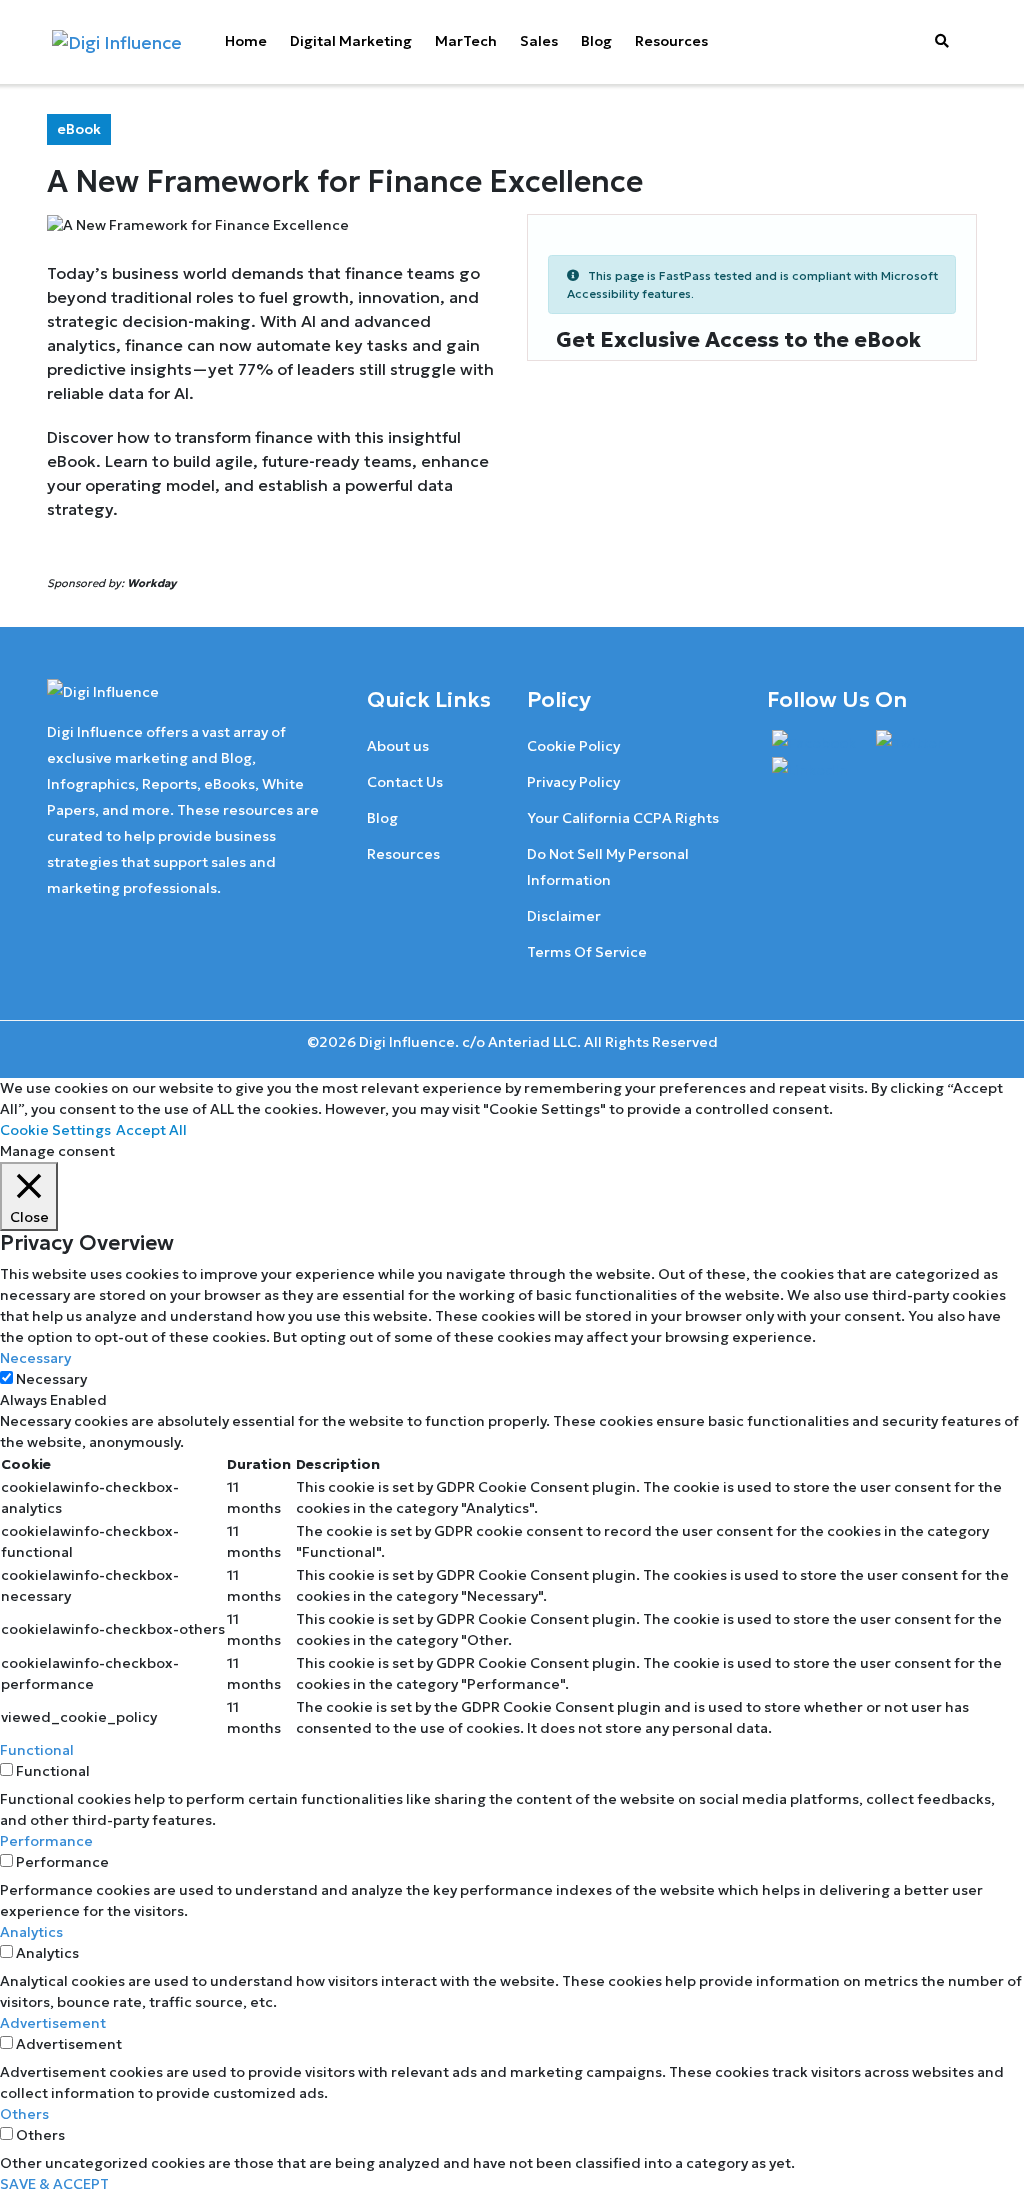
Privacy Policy (573, 782)
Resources (671, 41)
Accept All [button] (151, 1130)
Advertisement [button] (53, 2023)
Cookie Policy (573, 746)
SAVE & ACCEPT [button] (54, 2184)
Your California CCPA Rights (623, 818)
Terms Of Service (587, 952)
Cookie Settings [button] (55, 1130)
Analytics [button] (31, 1932)
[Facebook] (814, 742)
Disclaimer (564, 916)
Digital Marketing (351, 41)
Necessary (51, 1379)
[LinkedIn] (810, 770)
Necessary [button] (35, 1358)
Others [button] (24, 2114)
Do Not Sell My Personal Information (608, 867)
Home (246, 41)
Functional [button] (37, 1750)
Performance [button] (46, 1841)
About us (398, 746)
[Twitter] (909, 742)
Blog (596, 41)
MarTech (466, 41)
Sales (539, 41)
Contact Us (405, 782)
